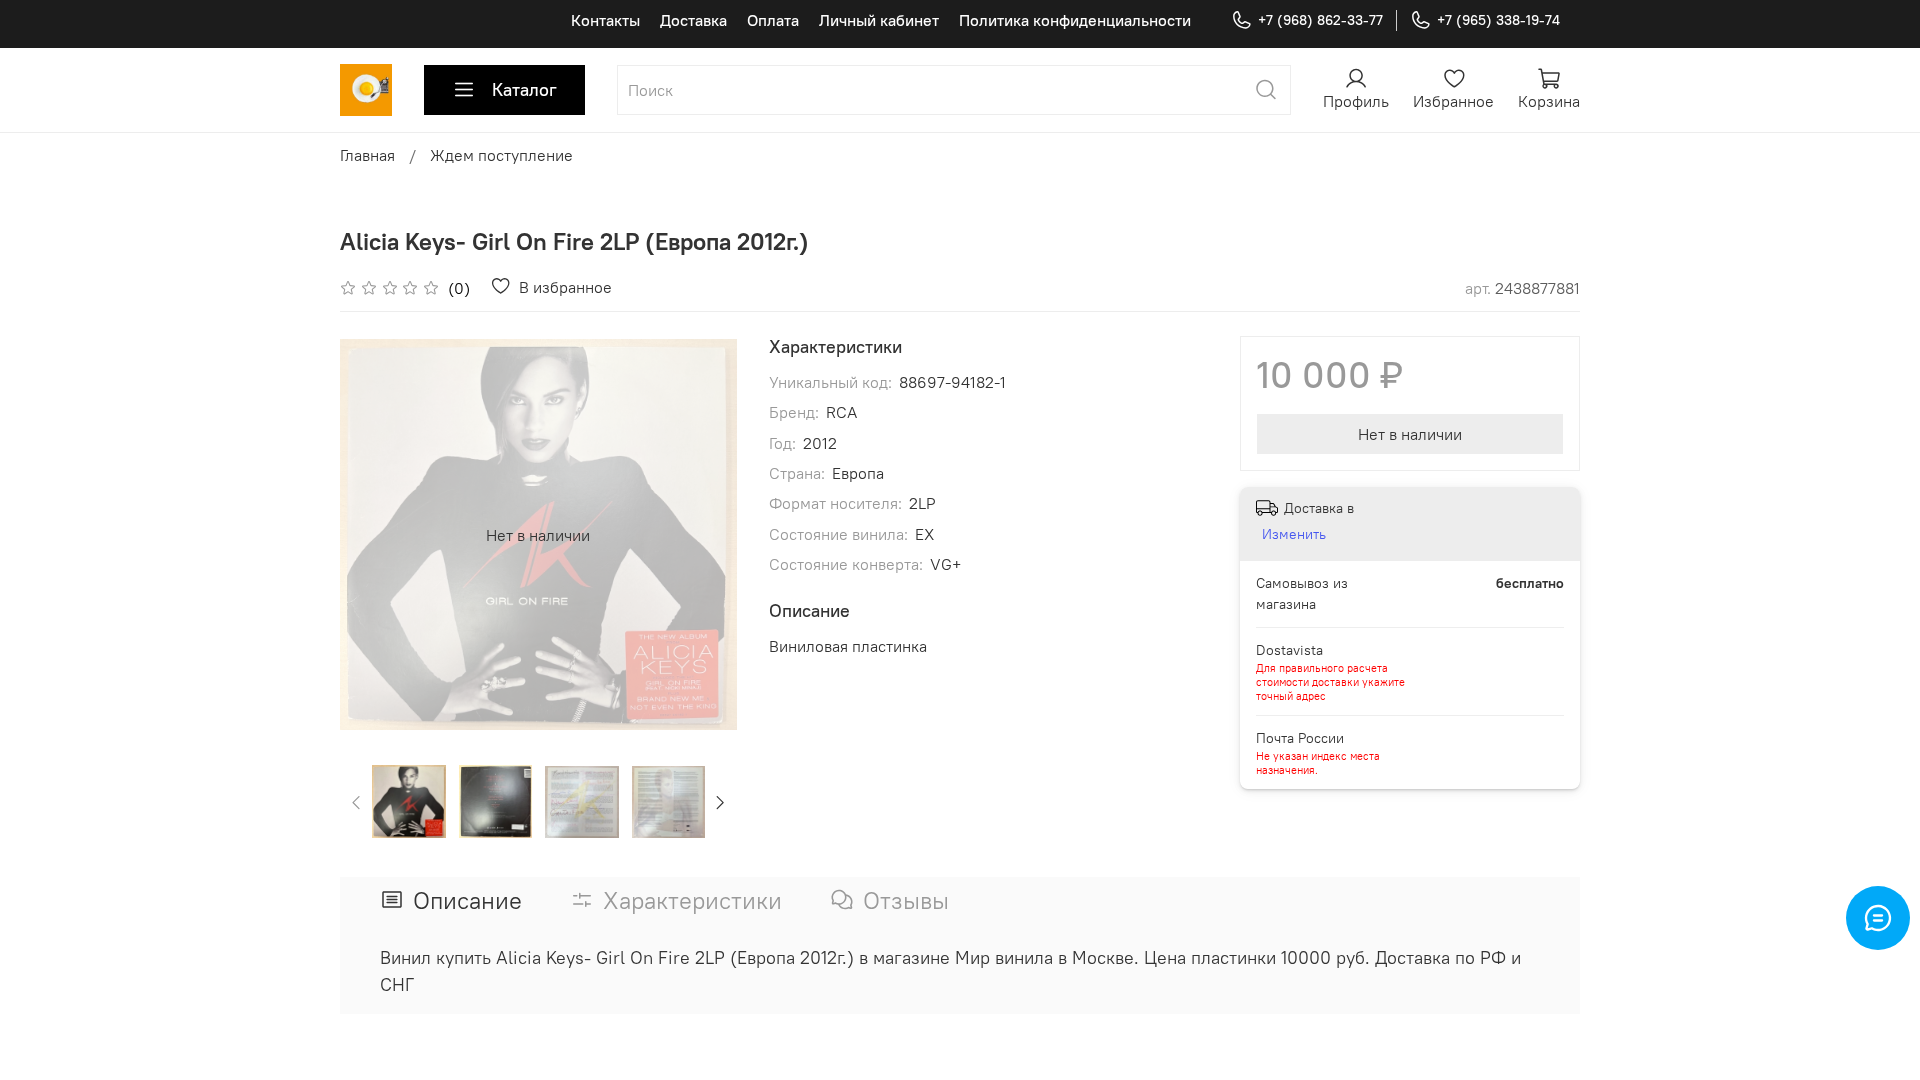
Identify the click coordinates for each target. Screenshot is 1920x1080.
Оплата (773, 20)
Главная (367, 155)
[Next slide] (705, 535)
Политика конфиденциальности (1075, 20)
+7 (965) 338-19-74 (1498, 20)
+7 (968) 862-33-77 (1320, 20)
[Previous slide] (372, 535)
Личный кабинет (879, 20)
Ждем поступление (501, 155)
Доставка (693, 20)
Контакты (605, 20)
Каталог (524, 89)
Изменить (1294, 534)
